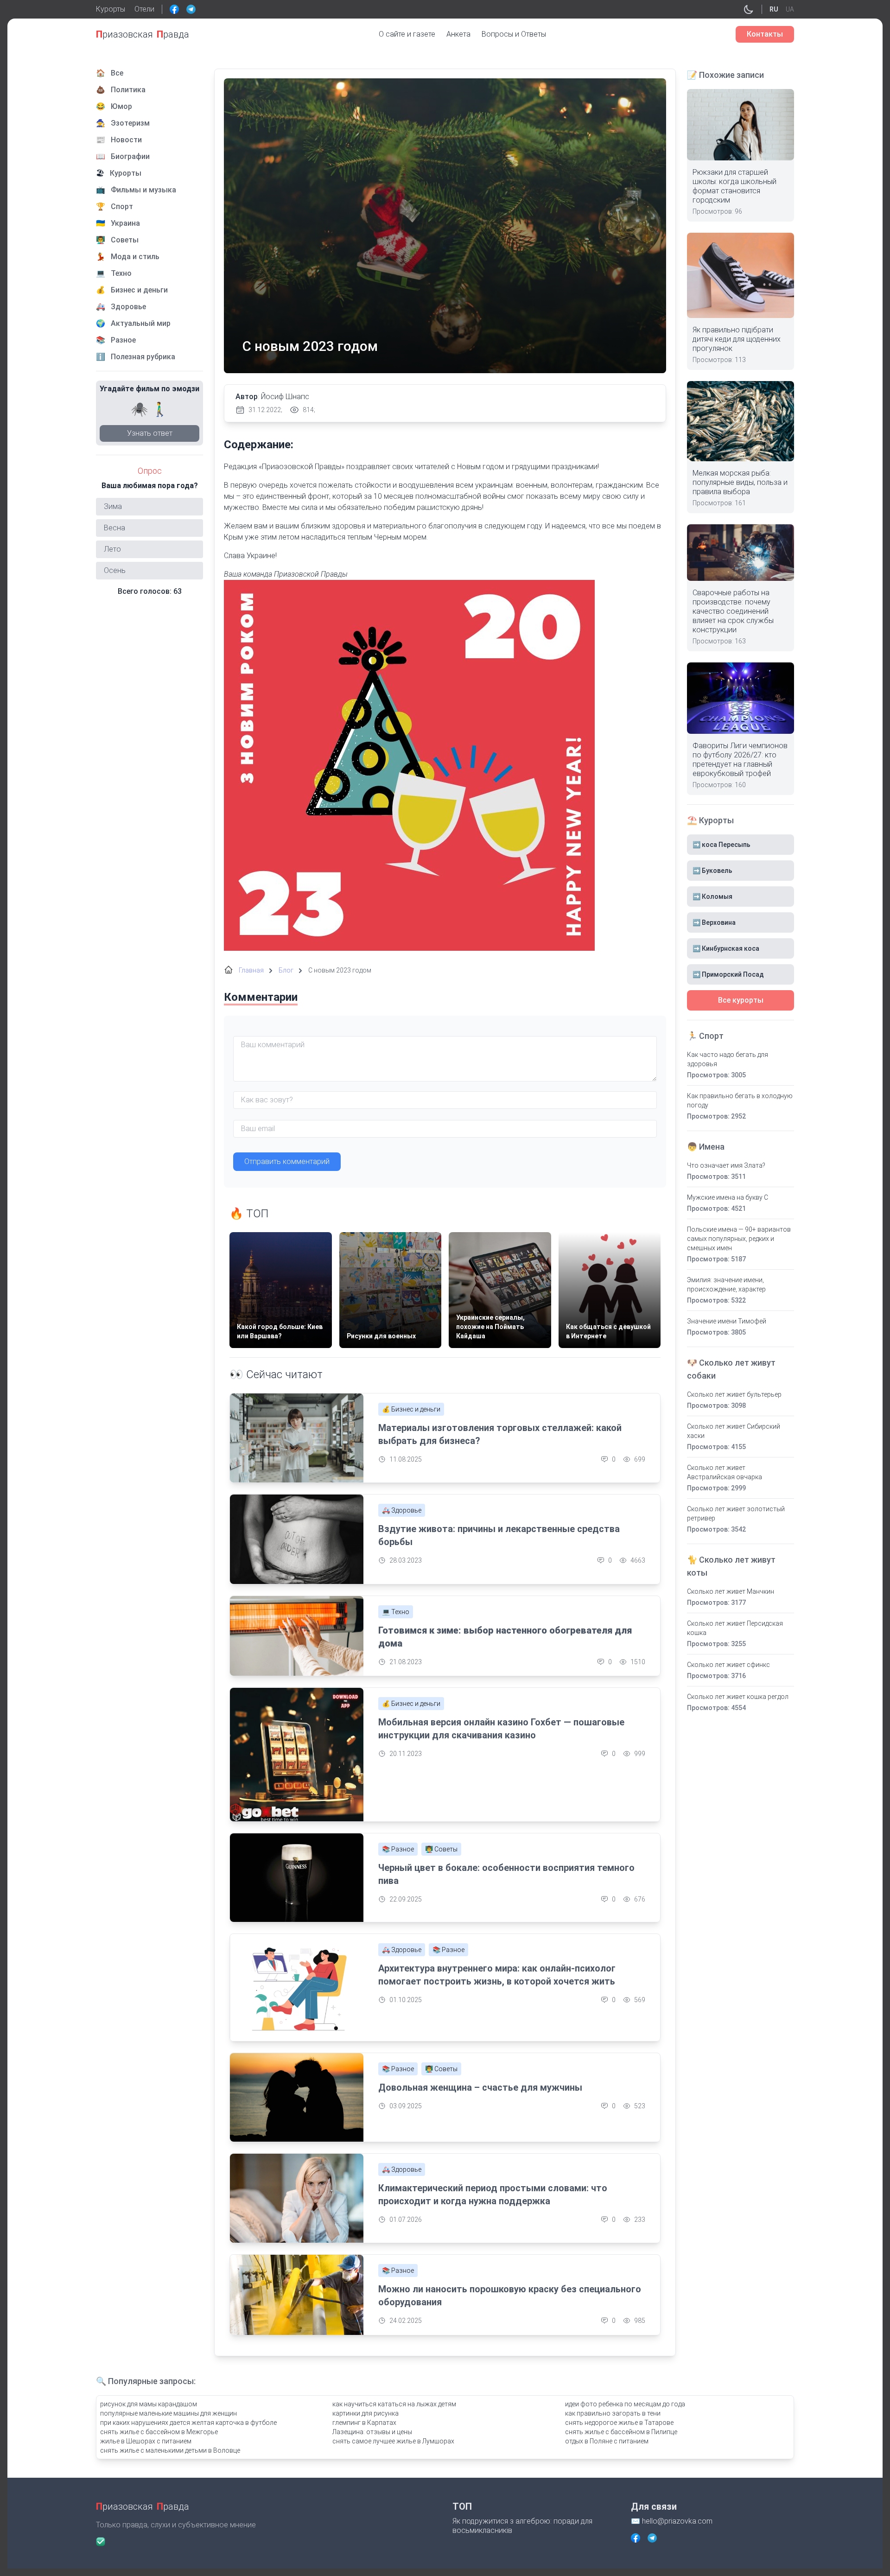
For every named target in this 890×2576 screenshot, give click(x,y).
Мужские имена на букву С (728, 1197)
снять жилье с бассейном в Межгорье (159, 2432)
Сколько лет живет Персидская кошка (735, 1628)
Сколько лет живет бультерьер (734, 1394)
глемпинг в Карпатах (364, 2423)
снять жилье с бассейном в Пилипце (621, 2432)
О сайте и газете (407, 34)
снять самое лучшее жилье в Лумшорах (393, 2441)
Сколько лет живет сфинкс (728, 1665)
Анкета (458, 34)
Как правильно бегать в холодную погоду (740, 1100)
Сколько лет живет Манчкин (731, 1591)
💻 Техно (396, 1612)
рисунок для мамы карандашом (149, 2404)
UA (790, 9)
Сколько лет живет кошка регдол (738, 1697)
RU (774, 9)
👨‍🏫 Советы (441, 1849)
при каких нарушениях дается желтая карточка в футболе (188, 2423)
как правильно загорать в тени (613, 2413)
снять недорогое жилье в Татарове (619, 2423)
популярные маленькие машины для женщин (168, 2413)
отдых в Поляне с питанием (607, 2441)
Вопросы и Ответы (514, 34)
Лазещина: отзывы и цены (372, 2432)
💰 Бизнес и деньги (411, 1409)
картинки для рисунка (366, 2413)
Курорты (111, 9)
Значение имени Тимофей (727, 1321)
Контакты (765, 34)
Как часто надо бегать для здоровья (728, 1059)
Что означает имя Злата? (726, 1165)
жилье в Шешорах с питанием (146, 2441)
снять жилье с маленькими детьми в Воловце (170, 2450)
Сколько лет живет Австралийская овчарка (725, 1472)
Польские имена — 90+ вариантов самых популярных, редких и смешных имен (739, 1239)
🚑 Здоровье (402, 1510)
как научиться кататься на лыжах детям (394, 2404)
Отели (144, 9)
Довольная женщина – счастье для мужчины (480, 2087)
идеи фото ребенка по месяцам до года (625, 2404)
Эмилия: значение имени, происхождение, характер (726, 1285)
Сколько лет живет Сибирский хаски (734, 1431)
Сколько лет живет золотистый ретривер (736, 1514)
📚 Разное (398, 1849)
